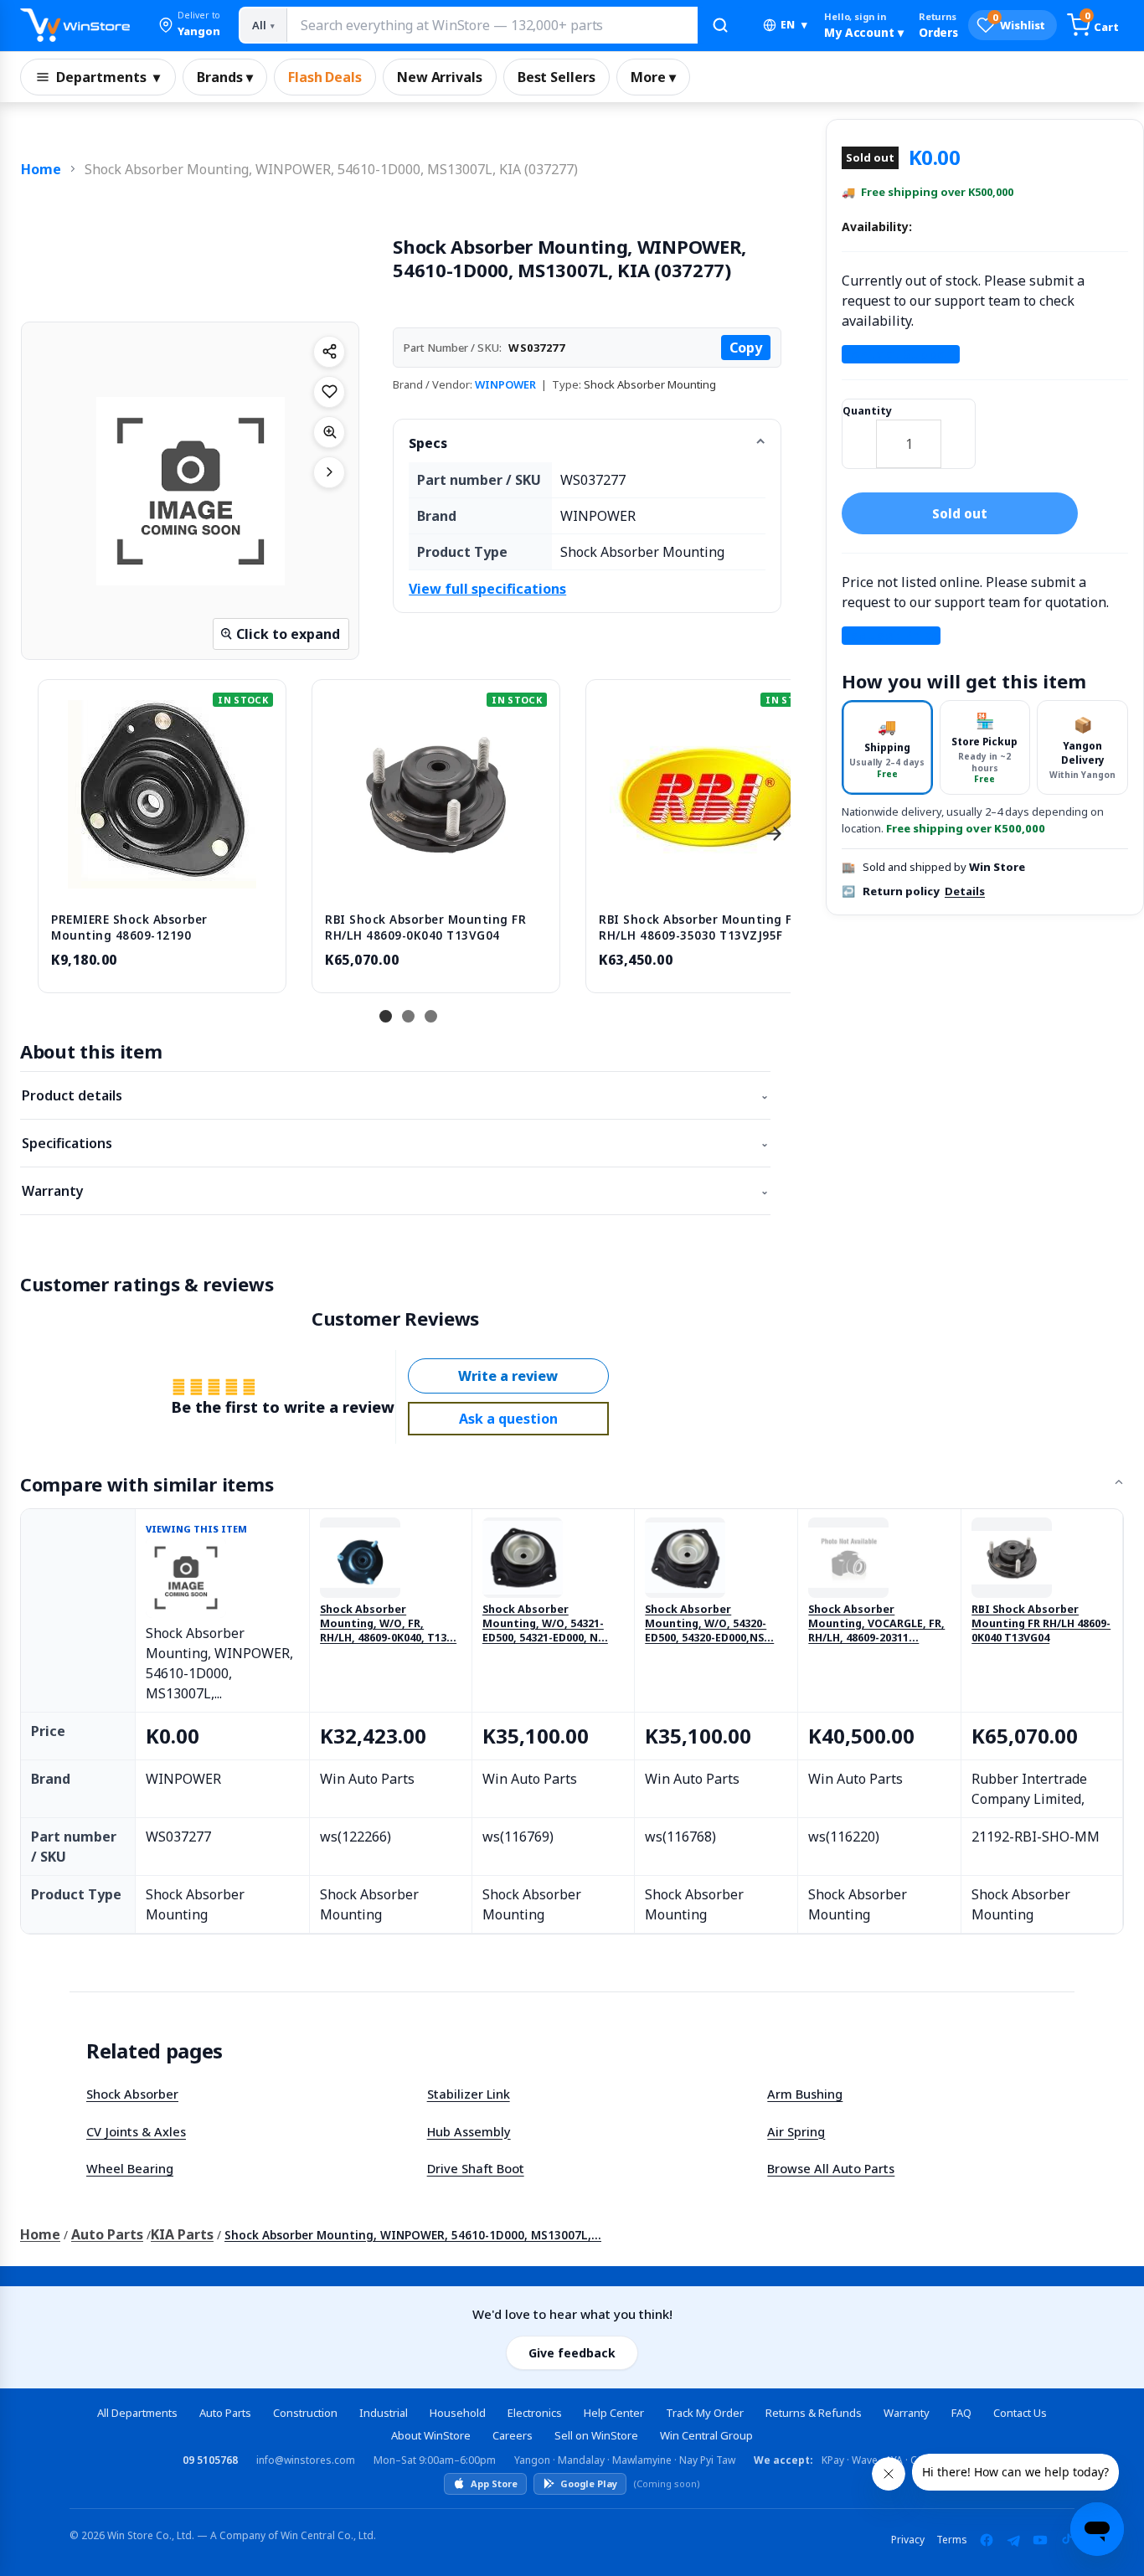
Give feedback (572, 2353)
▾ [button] (794, 25)
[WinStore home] (75, 25)
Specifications (395, 1143)
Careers (513, 2435)
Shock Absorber (132, 2094)
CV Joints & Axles (136, 2131)
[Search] (720, 25)
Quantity (867, 411)
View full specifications (487, 589)
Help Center (614, 2413)
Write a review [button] (508, 1376)
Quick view (162, 881)
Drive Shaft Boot (476, 2168)
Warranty (395, 1191)
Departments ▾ (108, 77)
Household (458, 2413)
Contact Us (1020, 2413)
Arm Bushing (805, 2094)
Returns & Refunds (814, 2413)
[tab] (887, 747)
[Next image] (329, 472)
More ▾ (653, 77)
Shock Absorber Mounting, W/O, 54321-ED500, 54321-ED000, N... (545, 1624)
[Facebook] (987, 2540)
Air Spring (796, 2131)
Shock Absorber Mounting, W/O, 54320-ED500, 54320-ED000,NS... (709, 1624)
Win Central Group (706, 2435)
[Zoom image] (329, 432)
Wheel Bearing (130, 2168)
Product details (395, 1095)
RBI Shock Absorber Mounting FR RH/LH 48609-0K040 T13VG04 (1041, 1624)
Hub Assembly (469, 2131)
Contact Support (901, 354)
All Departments (137, 2413)
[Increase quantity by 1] (958, 433)
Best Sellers (557, 77)
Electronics (535, 2413)
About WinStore (431, 2435)
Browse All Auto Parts (831, 2168)
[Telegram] (1013, 2540)
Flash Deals (325, 77)
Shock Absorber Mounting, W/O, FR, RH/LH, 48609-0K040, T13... (388, 1624)
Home (41, 169)
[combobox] (492, 25)
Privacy (908, 2540)
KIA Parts (182, 2234)
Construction (305, 2413)
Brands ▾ (225, 77)
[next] (774, 834)
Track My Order (705, 2413)
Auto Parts (107, 2234)
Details (965, 891)
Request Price (891, 636)
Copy (746, 348)
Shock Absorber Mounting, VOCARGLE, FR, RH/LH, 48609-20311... (876, 1624)
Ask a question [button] (508, 1419)
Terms (952, 2540)
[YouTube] (1040, 2540)
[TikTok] (1067, 2540)
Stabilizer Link (469, 2094)
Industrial (384, 2413)
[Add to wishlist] (329, 392)
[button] (189, 25)
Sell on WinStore (596, 2435)
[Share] (329, 352)
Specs (428, 443)
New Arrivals (440, 77)
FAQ (961, 2413)
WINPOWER (505, 384)
